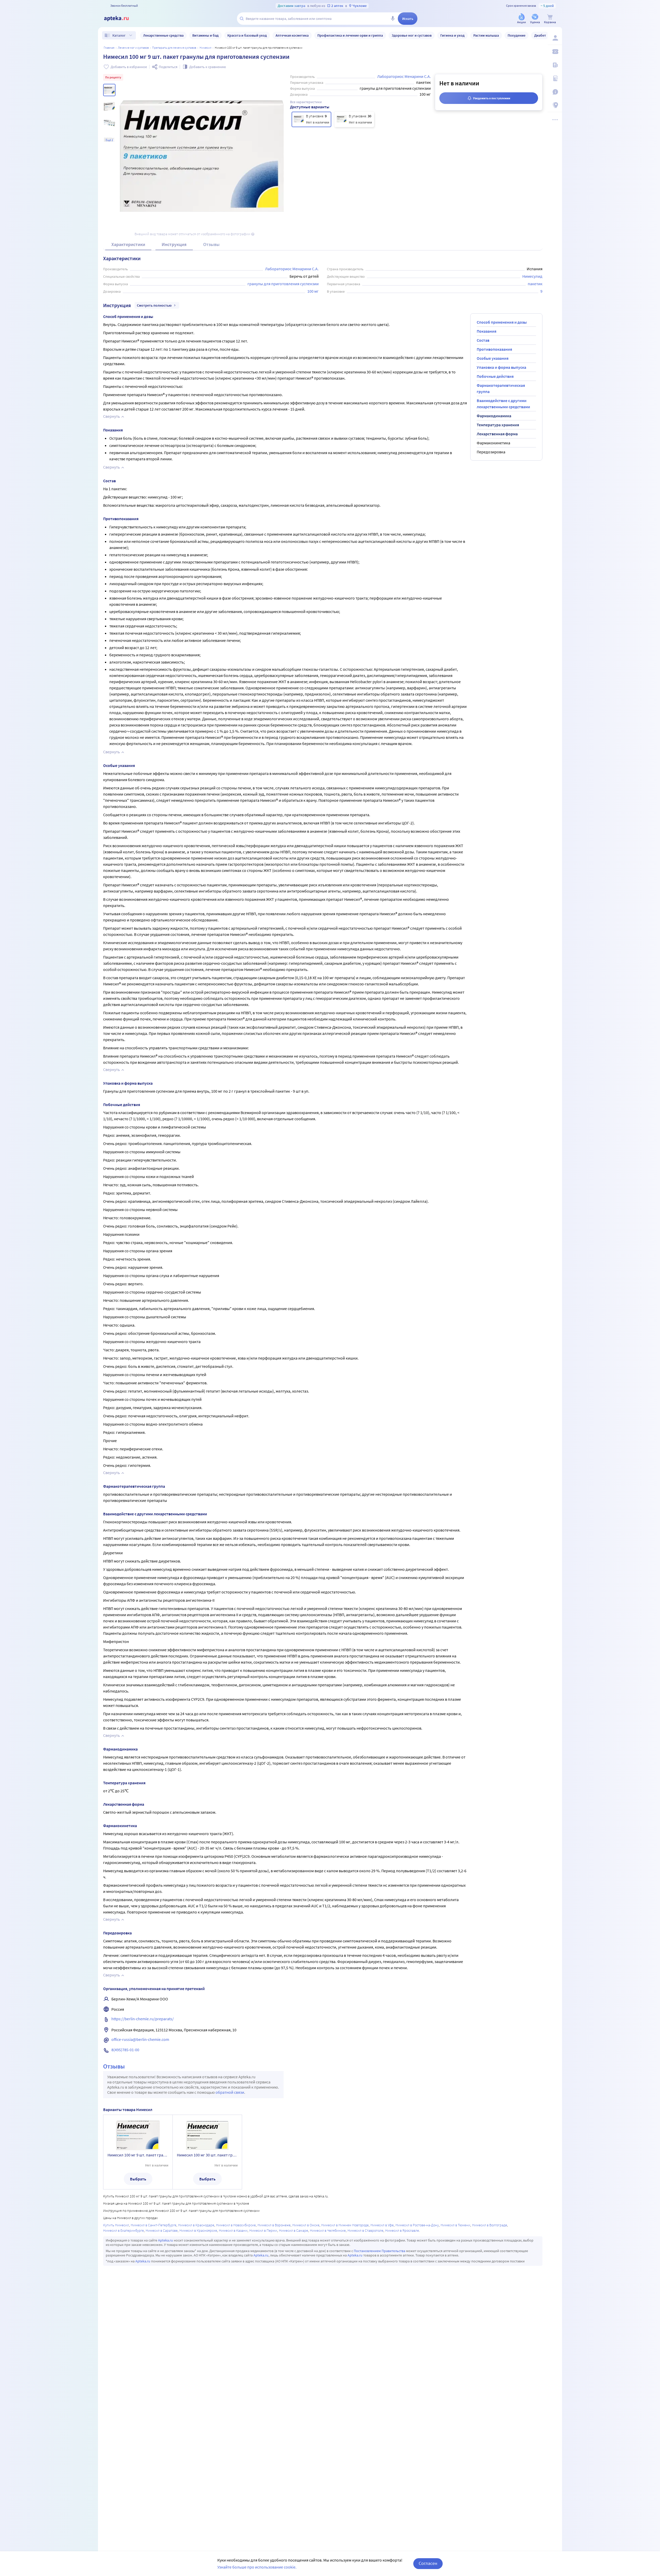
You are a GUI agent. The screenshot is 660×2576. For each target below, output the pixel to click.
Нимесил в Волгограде (490, 2225)
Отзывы (211, 244)
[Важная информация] (555, 92)
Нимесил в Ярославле (402, 2230)
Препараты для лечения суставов (174, 48)
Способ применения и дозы (502, 322)
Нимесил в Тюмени (455, 2225)
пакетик (535, 284)
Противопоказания (494, 349)
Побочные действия (495, 376)
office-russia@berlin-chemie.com (140, 2039)
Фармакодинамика (494, 416)
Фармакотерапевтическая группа (501, 388)
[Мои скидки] (555, 52)
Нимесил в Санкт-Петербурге (154, 2225)
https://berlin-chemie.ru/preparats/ (143, 2019)
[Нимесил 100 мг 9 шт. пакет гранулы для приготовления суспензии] (311, 119)
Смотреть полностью (154, 305)
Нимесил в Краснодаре (196, 2225)
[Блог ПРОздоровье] (555, 65)
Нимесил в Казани (233, 2230)
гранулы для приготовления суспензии (283, 284)
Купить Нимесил (116, 2225)
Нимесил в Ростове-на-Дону (417, 2225)
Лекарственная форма (497, 434)
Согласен (428, 2563)
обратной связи (230, 2092)
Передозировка (491, 452)
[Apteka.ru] (121, 19)
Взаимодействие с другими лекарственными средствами (503, 404)
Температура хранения (498, 425)
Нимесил (205, 48)
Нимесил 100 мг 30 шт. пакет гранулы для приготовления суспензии (207, 2155)
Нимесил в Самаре (294, 2230)
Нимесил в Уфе (382, 2225)
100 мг (313, 291)
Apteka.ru (166, 2240)
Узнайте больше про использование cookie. (257, 2567)
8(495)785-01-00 (125, 2050)
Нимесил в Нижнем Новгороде (345, 2225)
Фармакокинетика (493, 443)
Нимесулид (532, 276)
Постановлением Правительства (379, 2251)
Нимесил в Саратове (162, 2230)
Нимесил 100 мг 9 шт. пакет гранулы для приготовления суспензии (138, 2155)
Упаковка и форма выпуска (501, 367)
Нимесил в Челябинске (328, 2230)
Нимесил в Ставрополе (365, 2230)
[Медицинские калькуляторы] (555, 78)
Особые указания (493, 358)
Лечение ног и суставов (133, 48)
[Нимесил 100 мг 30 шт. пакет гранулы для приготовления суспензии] (354, 119)
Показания (486, 331)
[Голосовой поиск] (393, 19)
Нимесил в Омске (306, 2225)
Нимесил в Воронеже (274, 2225)
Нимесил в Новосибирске (236, 2225)
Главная (109, 48)
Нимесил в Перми (263, 2230)
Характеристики (128, 244)
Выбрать (138, 2179)
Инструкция (174, 244)
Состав (483, 340)
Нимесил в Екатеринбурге (123, 2230)
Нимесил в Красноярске (198, 2230)
